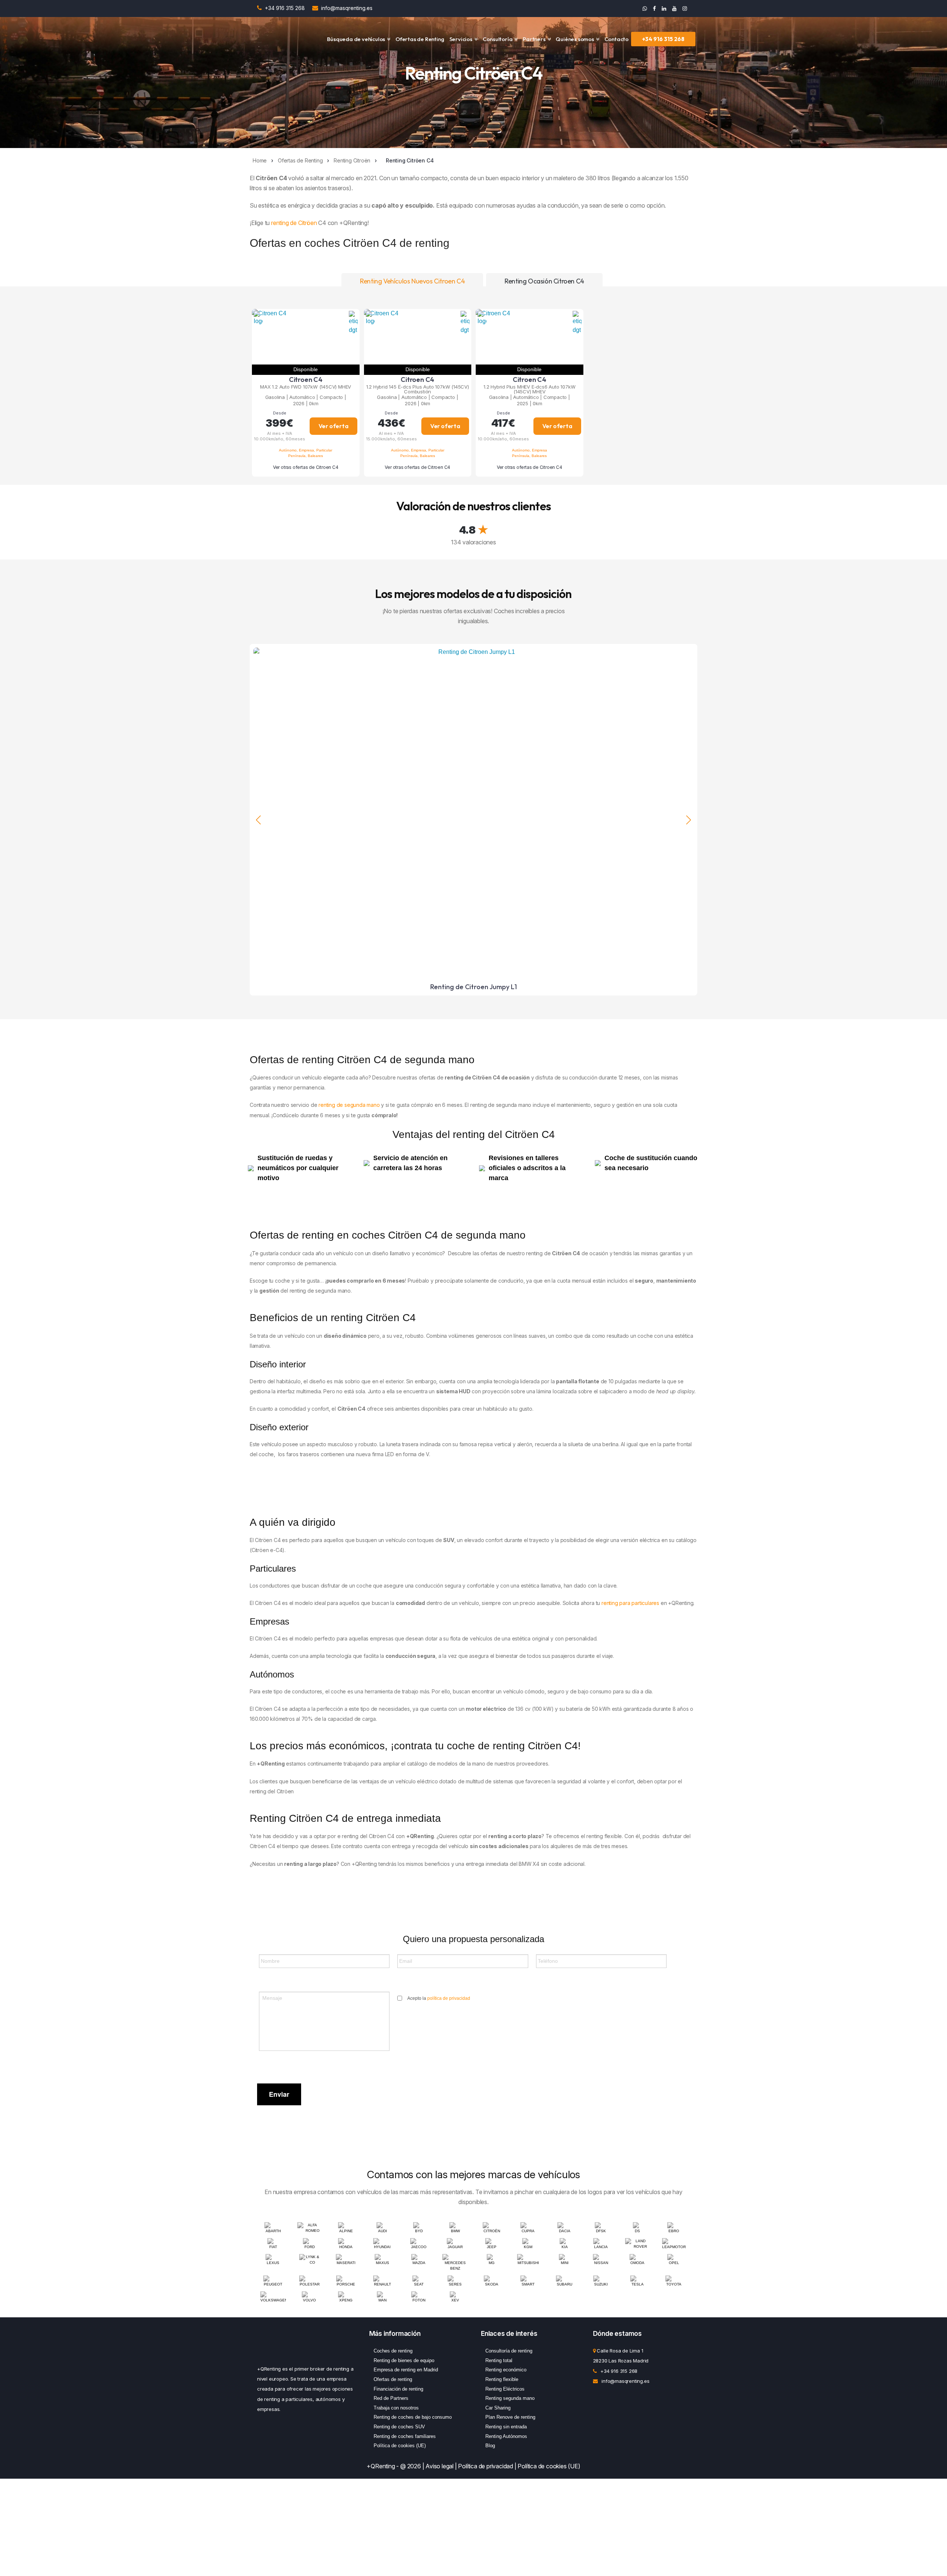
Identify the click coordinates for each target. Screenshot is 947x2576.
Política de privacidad (486, 2466)
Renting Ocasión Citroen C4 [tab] (544, 281)
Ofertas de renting (393, 2379)
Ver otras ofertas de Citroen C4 (306, 467)
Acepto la (439, 1998)
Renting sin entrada (506, 2427)
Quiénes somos (575, 39)
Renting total (499, 2360)
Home (260, 160)
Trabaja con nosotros (396, 2408)
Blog (490, 2446)
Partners (534, 39)
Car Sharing (498, 2408)
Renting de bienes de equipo (404, 2360)
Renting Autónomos (506, 2436)
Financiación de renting (398, 2389)
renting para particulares (630, 1603)
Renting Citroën (352, 160)
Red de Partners (391, 2398)
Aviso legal (439, 2466)
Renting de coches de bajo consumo (413, 2417)
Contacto (616, 39)
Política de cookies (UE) (400, 2446)
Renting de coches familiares (405, 2436)
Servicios (461, 39)
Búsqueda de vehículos (356, 39)
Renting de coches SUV (399, 2427)
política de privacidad (449, 1998)
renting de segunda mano (349, 1105)
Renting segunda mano (510, 2398)
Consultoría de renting (509, 2351)
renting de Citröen (294, 223)
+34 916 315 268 (286, 8)
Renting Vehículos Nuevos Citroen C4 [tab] (412, 281)
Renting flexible (502, 2379)
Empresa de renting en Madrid (406, 2370)
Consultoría (498, 39)
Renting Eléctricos (505, 2389)
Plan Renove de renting (510, 2417)
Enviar (279, 2094)
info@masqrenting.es (347, 8)
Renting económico (506, 2370)
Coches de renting (393, 2351)
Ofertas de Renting (420, 39)
